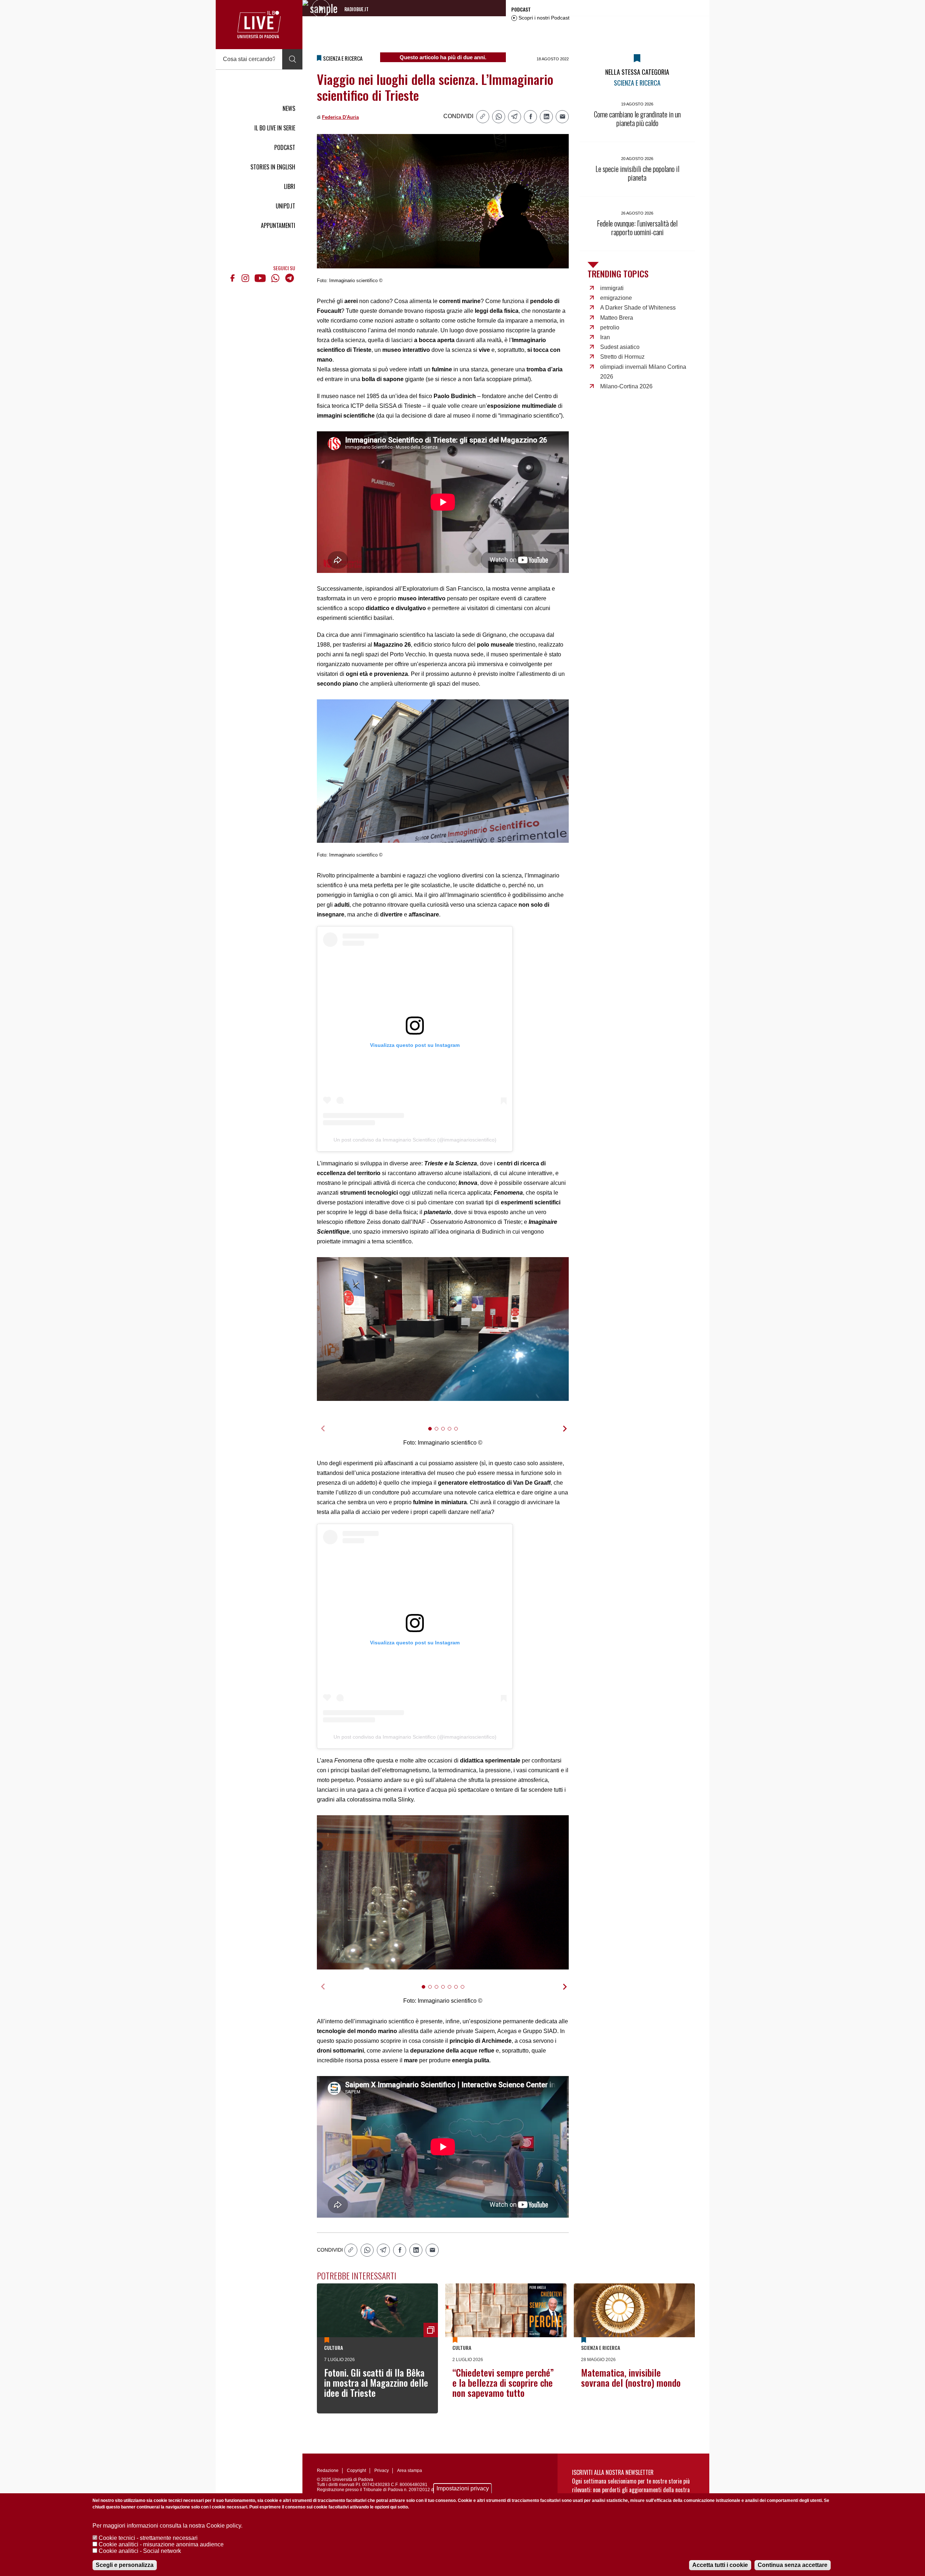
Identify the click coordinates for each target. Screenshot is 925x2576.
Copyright (356, 2471)
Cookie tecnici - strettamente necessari (148, 2538)
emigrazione (616, 298)
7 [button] (466, 1991)
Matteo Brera (617, 318)
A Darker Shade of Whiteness (638, 308)
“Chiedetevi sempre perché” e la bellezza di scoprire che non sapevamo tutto (503, 2383)
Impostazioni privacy (463, 2488)
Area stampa (410, 2471)
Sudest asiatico (620, 347)
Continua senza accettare (793, 2565)
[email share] (562, 117)
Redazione (328, 2471)
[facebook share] (530, 117)
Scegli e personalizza (125, 2565)
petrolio (610, 327)
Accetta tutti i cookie (720, 2565)
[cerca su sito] (292, 59)
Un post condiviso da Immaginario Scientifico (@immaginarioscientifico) (415, 1140)
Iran (605, 337)
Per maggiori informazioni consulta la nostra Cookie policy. (167, 2526)
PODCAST (285, 147)
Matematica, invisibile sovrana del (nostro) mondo (631, 2377)
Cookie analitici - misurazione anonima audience (161, 2544)
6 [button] (459, 1991)
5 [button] (459, 1433)
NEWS (289, 108)
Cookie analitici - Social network (140, 2551)
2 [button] (440, 1433)
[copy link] (483, 117)
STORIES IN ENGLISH (273, 167)
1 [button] (433, 1433)
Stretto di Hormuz (622, 357)
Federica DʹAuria (340, 117)
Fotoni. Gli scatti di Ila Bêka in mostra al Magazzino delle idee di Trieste (376, 2383)
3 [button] (446, 1433)
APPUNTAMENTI (278, 225)
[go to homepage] (259, 25)
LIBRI (290, 186)
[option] (443, 1329)
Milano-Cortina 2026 (626, 386)
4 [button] (453, 1433)
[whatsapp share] (499, 117)
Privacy (382, 2471)
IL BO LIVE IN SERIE (275, 128)
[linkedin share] (546, 117)
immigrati (612, 288)
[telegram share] (515, 117)
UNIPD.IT (285, 206)
